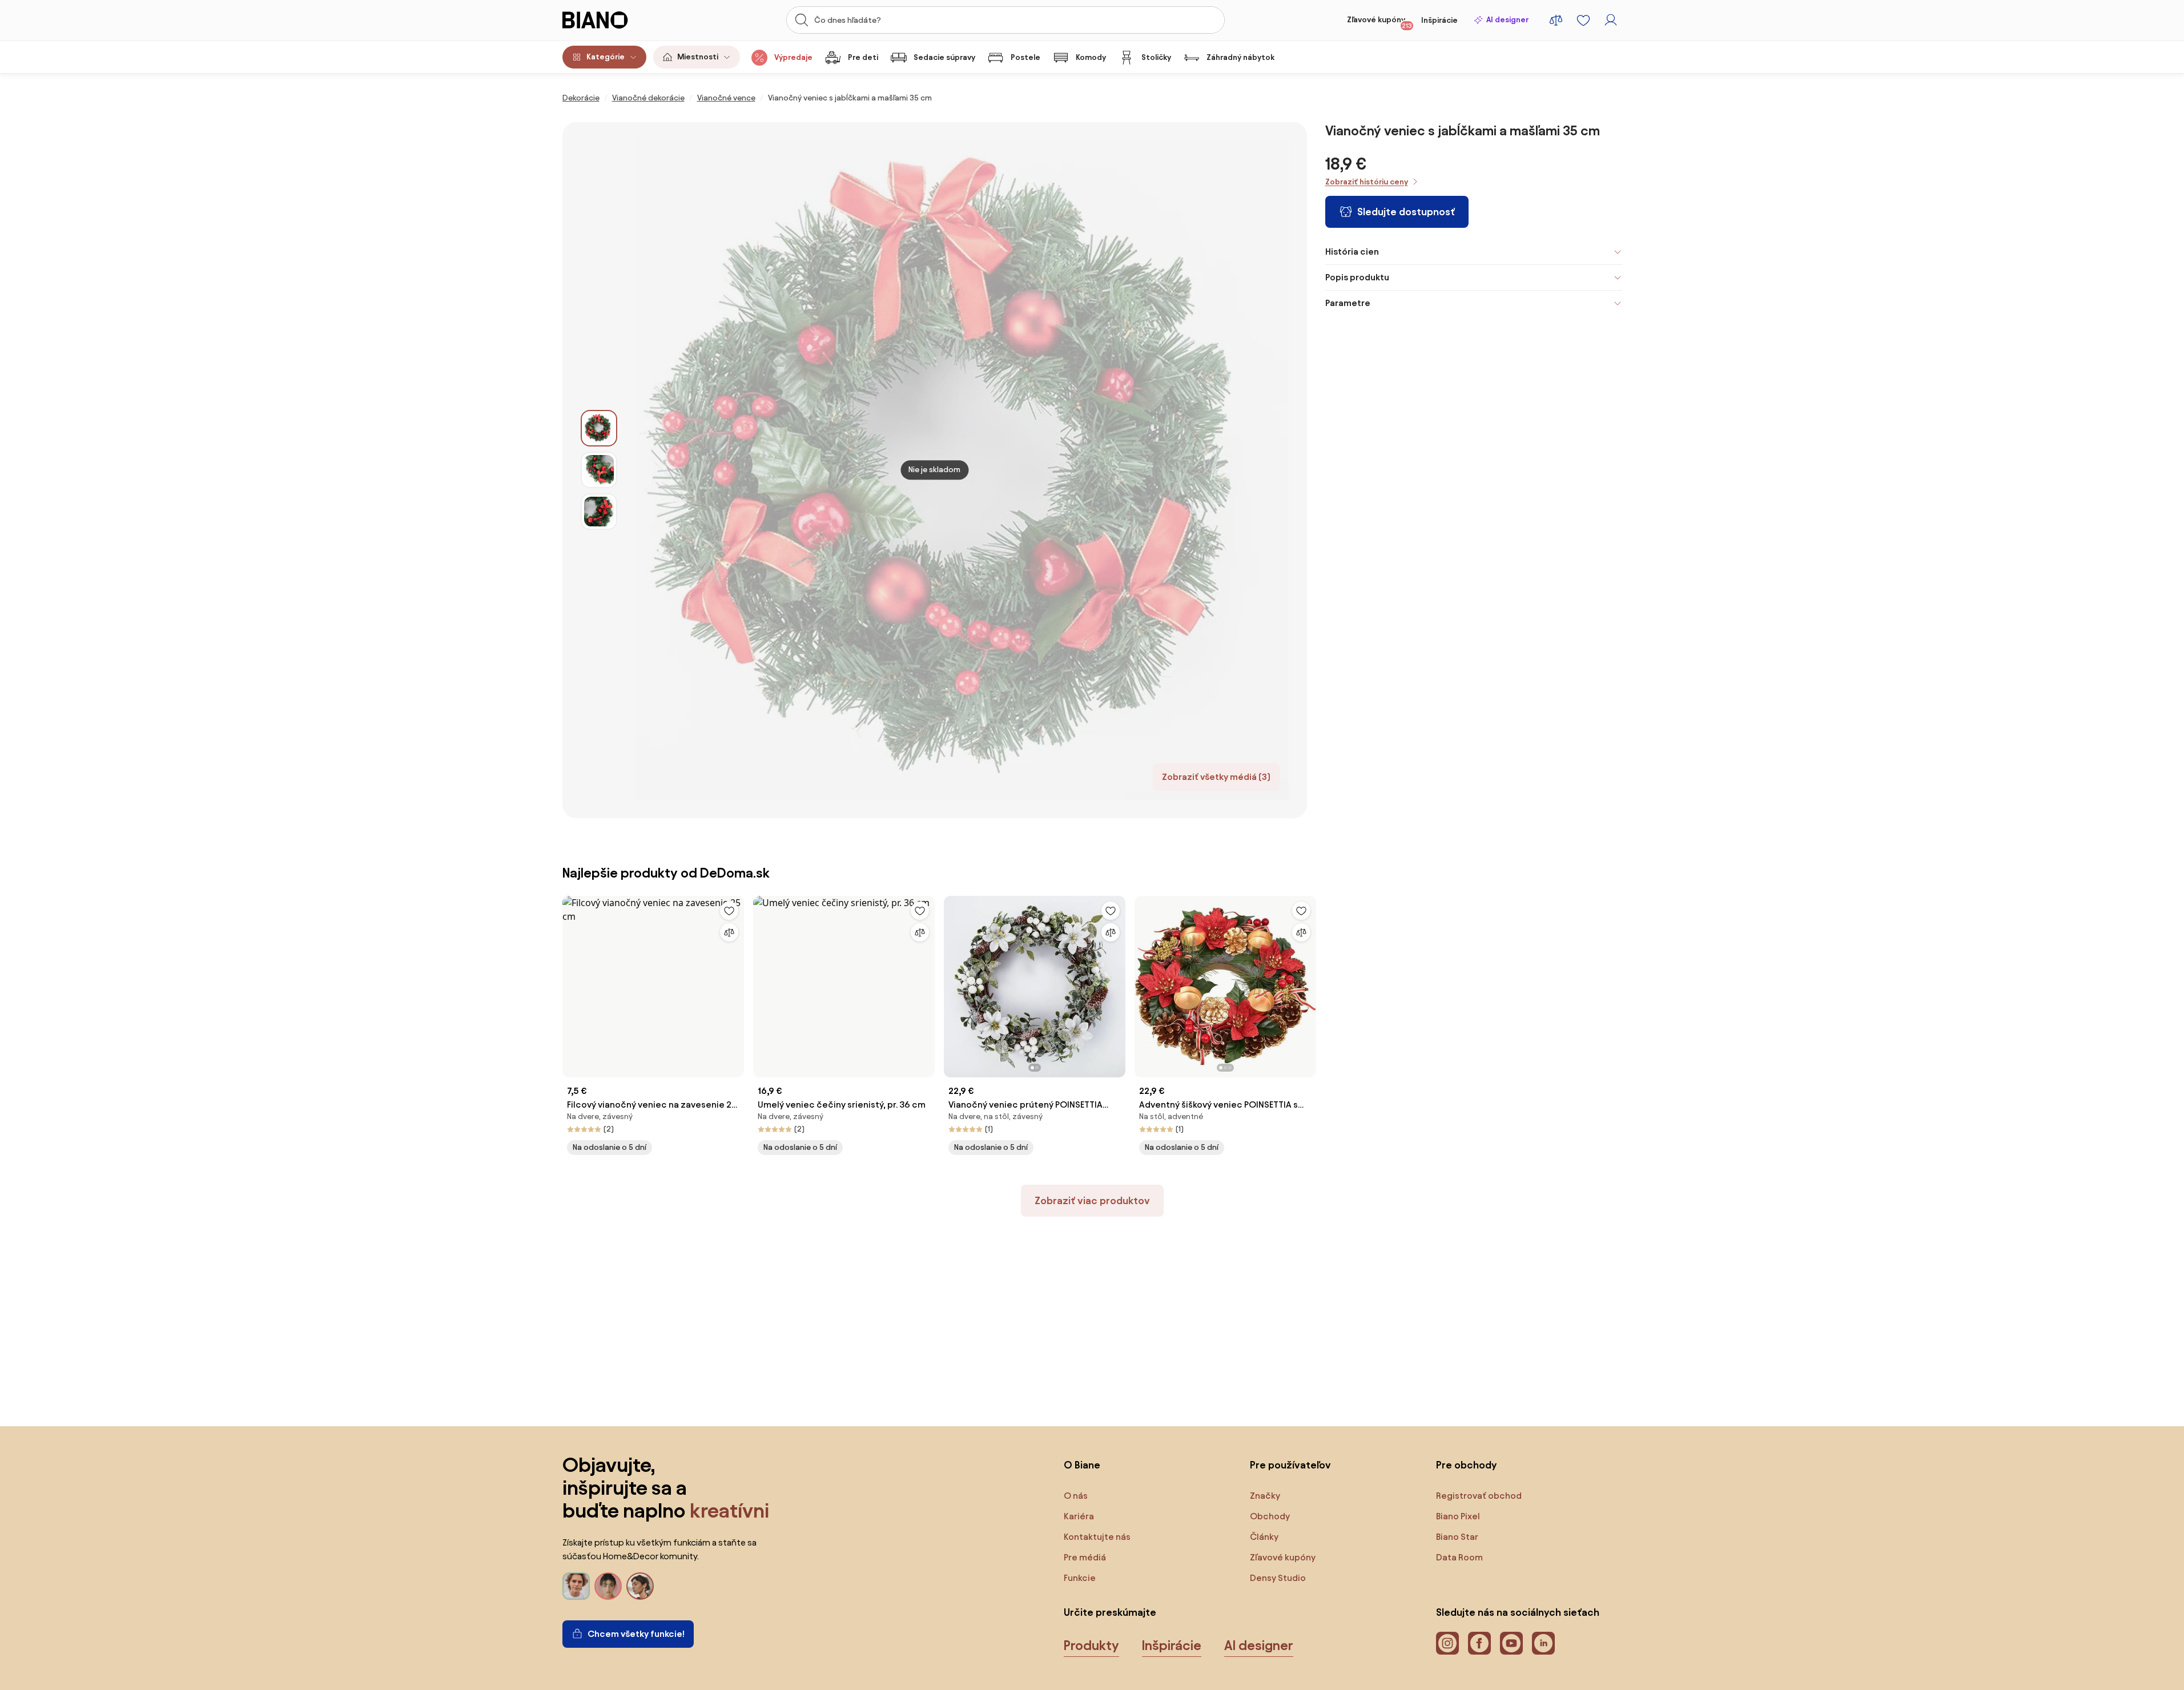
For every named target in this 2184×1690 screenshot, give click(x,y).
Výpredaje (793, 57)
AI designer (1507, 20)
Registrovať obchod (1479, 1496)
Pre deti (863, 57)
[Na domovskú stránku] (617, 20)
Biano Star (1457, 1537)
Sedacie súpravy (944, 57)
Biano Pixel (1458, 1516)
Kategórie (606, 57)
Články (1264, 1537)
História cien (1352, 252)
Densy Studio (1278, 1578)
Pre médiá (1085, 1557)
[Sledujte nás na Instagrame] (1447, 1643)
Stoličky (1156, 57)
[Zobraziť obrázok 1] (599, 428)
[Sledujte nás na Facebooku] (1479, 1643)
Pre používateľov (1290, 1465)
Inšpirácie (1439, 20)
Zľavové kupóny (1379, 22)
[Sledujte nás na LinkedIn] (1543, 1643)
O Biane (1082, 1465)
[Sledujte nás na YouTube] (1511, 1643)
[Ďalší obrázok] (1116, 983)
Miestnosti (698, 57)
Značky (1265, 1496)
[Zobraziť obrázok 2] (599, 470)
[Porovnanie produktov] (1556, 20)
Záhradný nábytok (1240, 57)
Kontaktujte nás (1097, 1537)
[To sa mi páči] (729, 911)
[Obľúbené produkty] (1583, 20)
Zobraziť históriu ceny (1367, 182)
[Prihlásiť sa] (1611, 20)
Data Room (1459, 1557)
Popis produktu (1357, 277)
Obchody (1270, 1516)
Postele (1025, 57)
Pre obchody (1466, 1465)
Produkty (1091, 1645)
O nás (1076, 1496)
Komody (1091, 57)
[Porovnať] (729, 932)
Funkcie (1080, 1578)
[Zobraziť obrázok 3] (599, 512)
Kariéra (1079, 1516)
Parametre (1348, 303)
